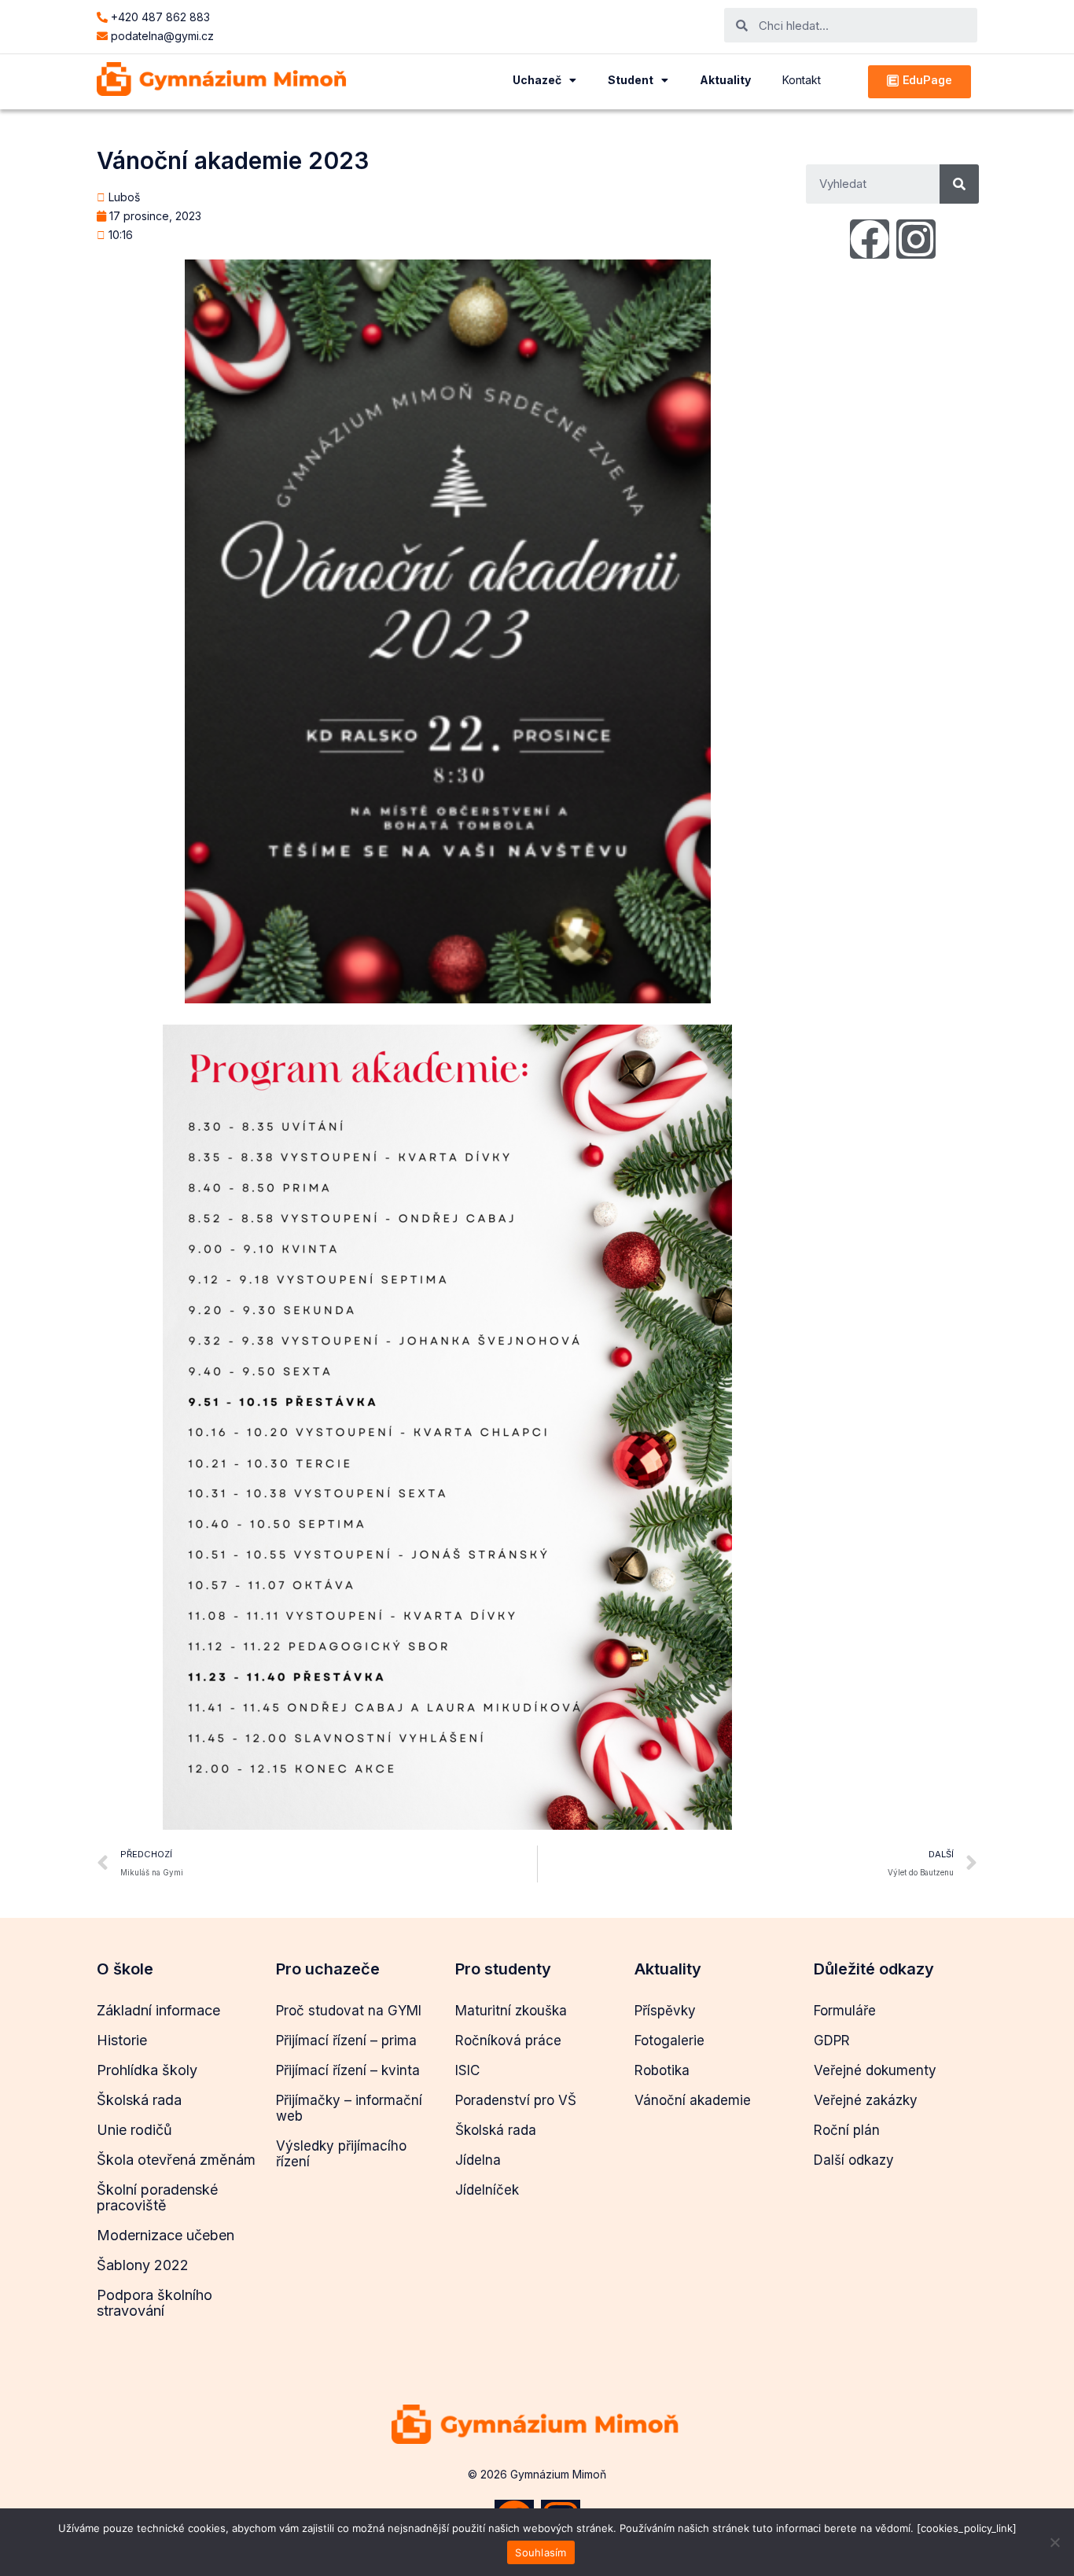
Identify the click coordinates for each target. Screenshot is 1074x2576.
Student (631, 80)
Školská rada (139, 2100)
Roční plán (847, 2130)
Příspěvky (665, 2011)
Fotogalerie (669, 2041)
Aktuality (725, 80)
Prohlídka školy (147, 2070)
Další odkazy (854, 2160)
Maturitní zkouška (511, 2011)
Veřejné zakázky (866, 2100)
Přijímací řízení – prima (346, 2041)
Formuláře (845, 2011)
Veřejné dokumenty (875, 2070)
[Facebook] (870, 239)
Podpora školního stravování (154, 2303)
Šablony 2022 (143, 2265)
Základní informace (158, 2010)
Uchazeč (537, 80)
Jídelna (478, 2160)
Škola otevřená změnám (176, 2160)
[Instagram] (916, 239)
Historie (122, 2040)
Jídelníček (487, 2190)
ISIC (467, 2070)
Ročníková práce (508, 2041)
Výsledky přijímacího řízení (341, 2154)
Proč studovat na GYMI (349, 2011)
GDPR (832, 2041)
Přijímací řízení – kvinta (348, 2070)
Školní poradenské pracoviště (157, 2197)
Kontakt (802, 80)
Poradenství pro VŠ (516, 2100)
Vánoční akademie (693, 2100)
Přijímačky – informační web (349, 2108)
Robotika (662, 2070)
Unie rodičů (134, 2130)
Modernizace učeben (166, 2235)
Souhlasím (541, 2552)
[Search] (959, 184)
